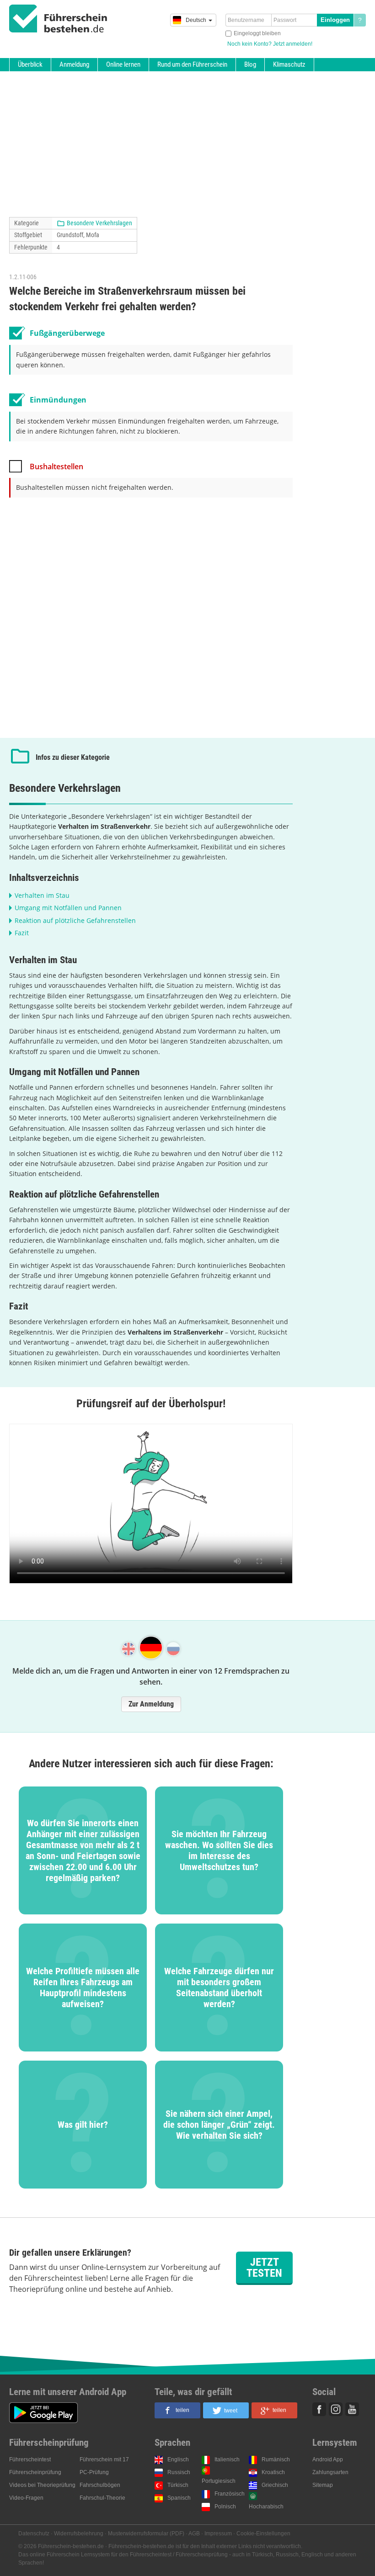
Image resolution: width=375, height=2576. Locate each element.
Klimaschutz (289, 64)
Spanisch (179, 2498)
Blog (250, 64)
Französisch (230, 2494)
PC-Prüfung (94, 2472)
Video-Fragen (26, 2498)
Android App (328, 2459)
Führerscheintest (30, 2459)
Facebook (319, 2409)
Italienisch (227, 2459)
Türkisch (178, 2485)
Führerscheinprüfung (35, 2472)
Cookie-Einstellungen (263, 2534)
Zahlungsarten (330, 2472)
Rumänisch (276, 2459)
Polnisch (225, 2507)
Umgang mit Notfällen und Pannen (68, 908)
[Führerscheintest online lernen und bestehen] (58, 19)
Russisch (179, 2472)
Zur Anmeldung (151, 1704)
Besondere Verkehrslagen (99, 223)
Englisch (178, 2459)
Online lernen (123, 64)
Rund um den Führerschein (192, 64)
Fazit (22, 933)
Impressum (218, 2534)
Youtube (352, 2409)
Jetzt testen (264, 2268)
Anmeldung (74, 64)
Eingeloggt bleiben (257, 33)
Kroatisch (273, 2472)
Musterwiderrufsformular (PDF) (146, 2534)
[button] (177, 2410)
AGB (194, 2534)
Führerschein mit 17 (104, 2459)
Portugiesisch (219, 2481)
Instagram (336, 2409)
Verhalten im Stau (42, 895)
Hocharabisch (266, 2507)
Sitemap (323, 2485)
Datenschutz (34, 2534)
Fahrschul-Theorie (102, 2498)
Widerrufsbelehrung (79, 2534)
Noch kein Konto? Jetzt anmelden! (270, 44)
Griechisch (275, 2485)
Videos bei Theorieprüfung (42, 2485)
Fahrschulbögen (100, 2485)
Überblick (30, 64)
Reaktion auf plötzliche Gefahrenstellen (75, 920)
